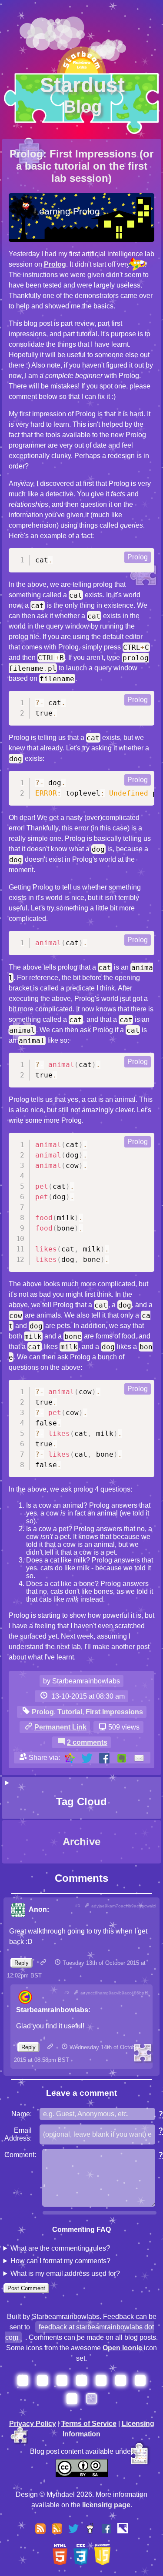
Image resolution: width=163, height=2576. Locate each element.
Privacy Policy (33, 2424)
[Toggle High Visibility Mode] (123, 2530)
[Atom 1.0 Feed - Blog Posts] (40, 2527)
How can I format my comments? (60, 2261)
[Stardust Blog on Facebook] (106, 2527)
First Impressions (114, 1712)
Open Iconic (122, 2348)
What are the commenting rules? (60, 2248)
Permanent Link (60, 1727)
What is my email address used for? (65, 2273)
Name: (22, 2114)
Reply (22, 1963)
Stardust (82, 95)
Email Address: (18, 2134)
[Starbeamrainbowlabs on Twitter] (73, 2527)
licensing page (106, 2505)
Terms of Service (89, 2424)
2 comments (87, 1742)
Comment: (20, 2155)
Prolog (55, 264)
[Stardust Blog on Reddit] (90, 2527)
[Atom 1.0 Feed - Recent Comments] (57, 2527)
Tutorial (70, 1712)
